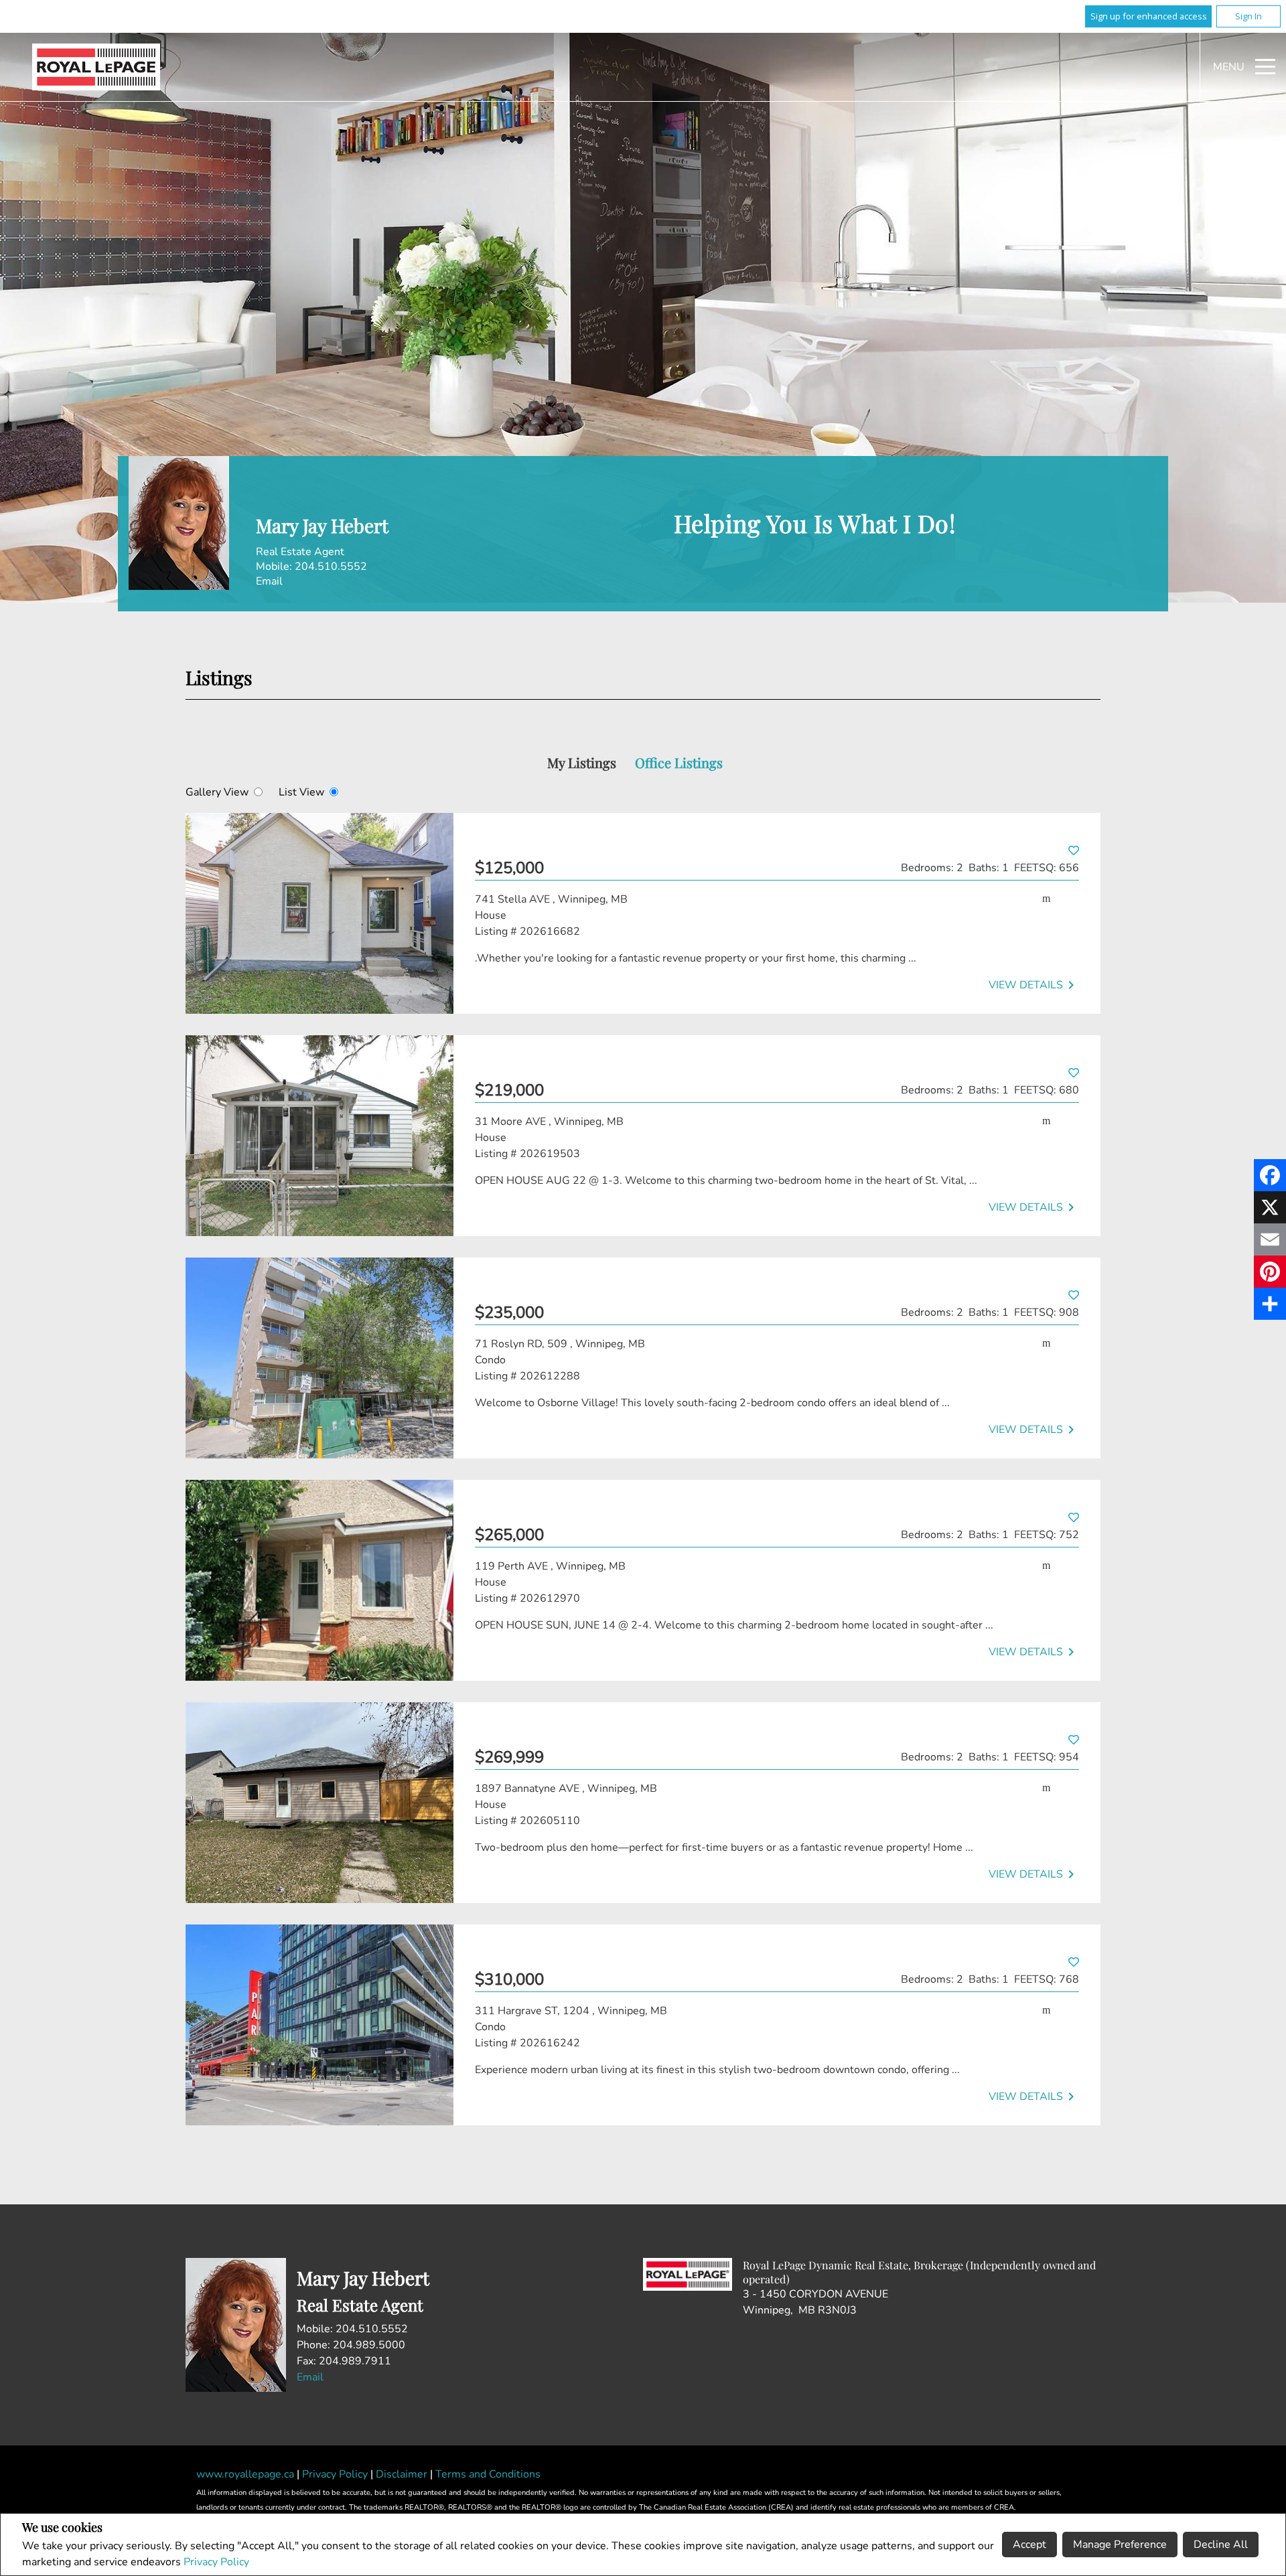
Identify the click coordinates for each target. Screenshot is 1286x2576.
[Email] (1270, 1239)
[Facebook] (1270, 1175)
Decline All (1221, 2545)
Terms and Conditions (488, 2474)
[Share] (1270, 1304)
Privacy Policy (216, 2562)
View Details (1034, 985)
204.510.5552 (331, 566)
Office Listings (679, 762)
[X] (1270, 1207)
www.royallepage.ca (245, 2474)
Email (269, 581)
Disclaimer (403, 2474)
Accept (1029, 2545)
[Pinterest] (1270, 1272)
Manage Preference (1120, 2545)
